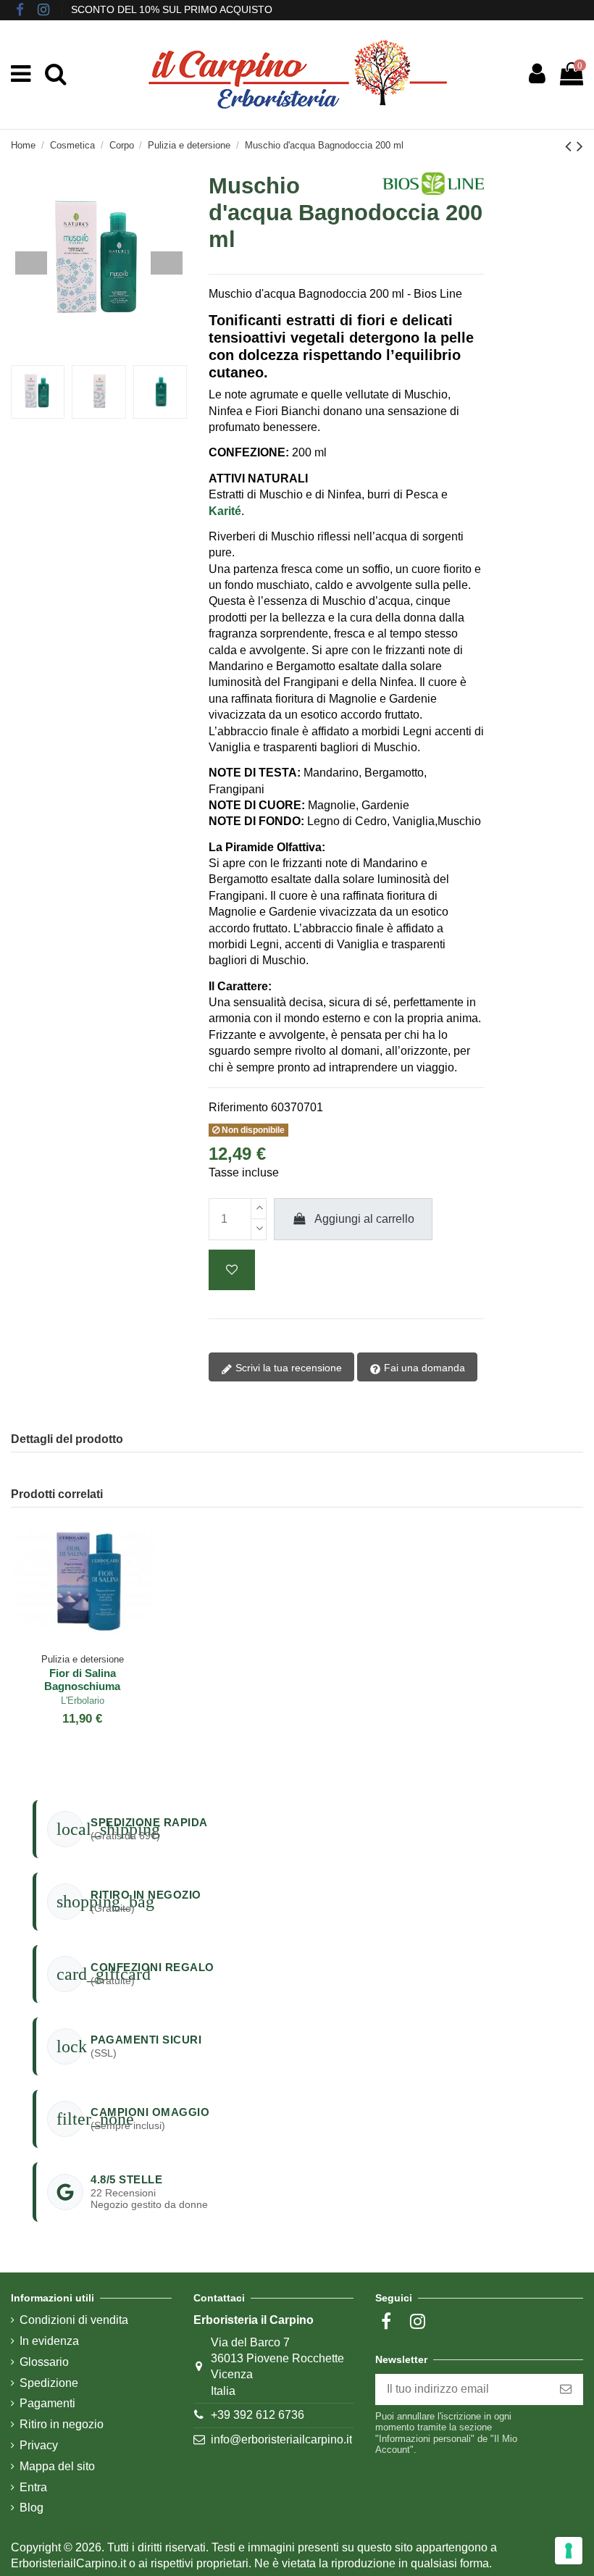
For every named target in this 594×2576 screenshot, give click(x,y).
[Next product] (580, 146)
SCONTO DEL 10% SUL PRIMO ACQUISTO (172, 9)
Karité (225, 511)
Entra (33, 2487)
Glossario (44, 2362)
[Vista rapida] (94, 1641)
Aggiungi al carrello (364, 1219)
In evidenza (49, 2341)
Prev (31, 263)
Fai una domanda (423, 1368)
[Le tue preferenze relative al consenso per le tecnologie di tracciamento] (569, 2551)
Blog (32, 2508)
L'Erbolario (83, 1701)
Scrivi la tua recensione (287, 1368)
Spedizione (49, 2383)
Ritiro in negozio (62, 2424)
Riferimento (238, 1107)
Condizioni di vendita (74, 2320)
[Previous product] (571, 146)
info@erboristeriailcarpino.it (281, 2439)
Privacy (39, 2445)
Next (167, 263)
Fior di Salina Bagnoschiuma (82, 1680)
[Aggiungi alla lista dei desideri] (232, 1270)
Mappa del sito (57, 2466)
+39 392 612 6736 (258, 2415)
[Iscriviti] (566, 2389)
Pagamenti (47, 2403)
